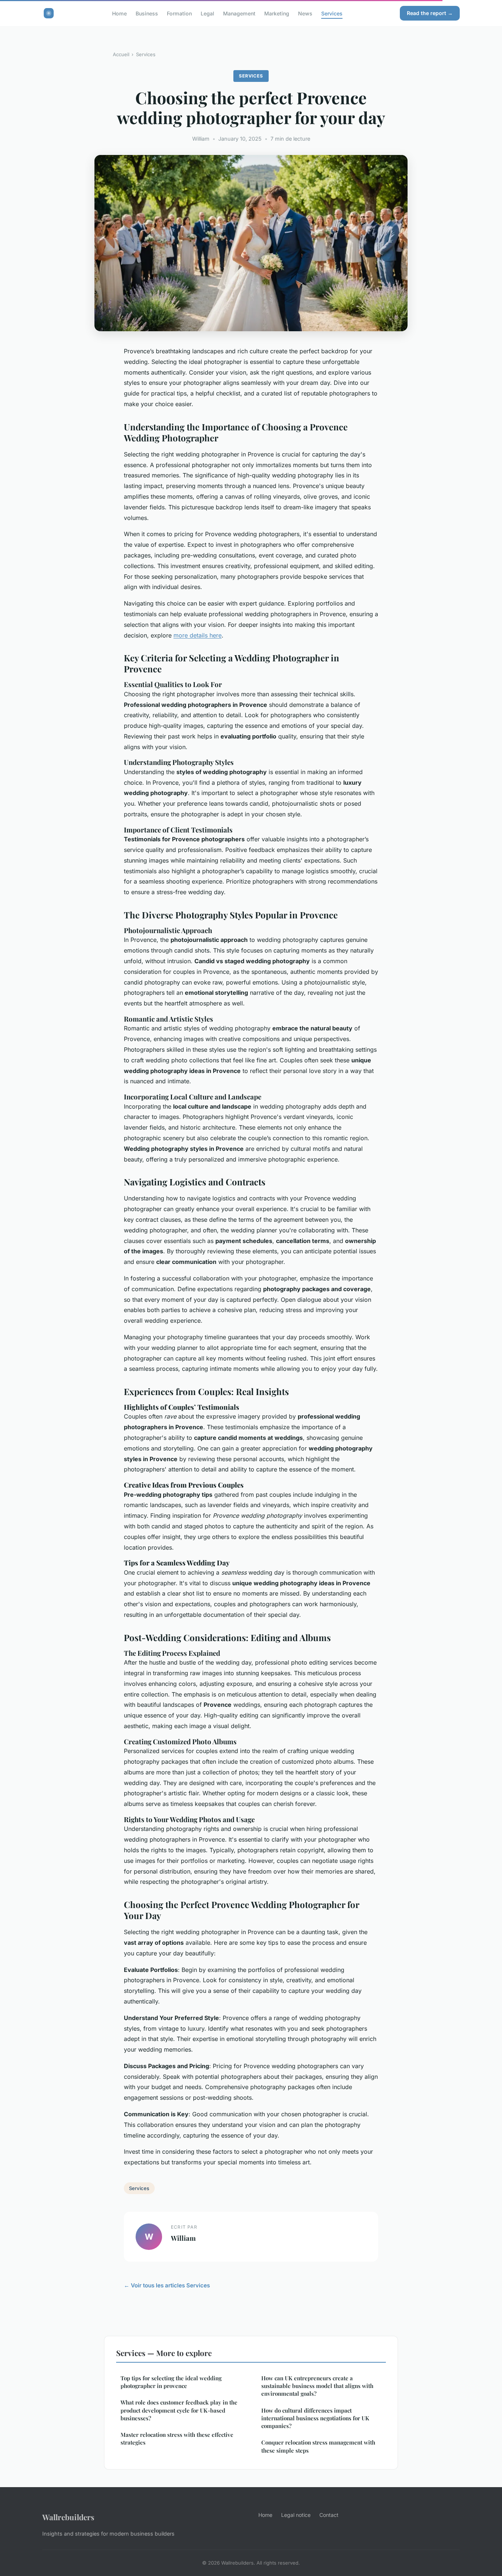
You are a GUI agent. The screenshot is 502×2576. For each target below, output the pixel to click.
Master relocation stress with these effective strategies (177, 2438)
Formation (179, 13)
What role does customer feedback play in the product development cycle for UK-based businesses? (179, 2410)
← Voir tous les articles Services (167, 2285)
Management (239, 13)
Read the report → (430, 13)
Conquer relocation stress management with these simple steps (318, 2446)
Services (332, 13)
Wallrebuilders (68, 2517)
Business (147, 13)
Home (119, 13)
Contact (329, 2515)
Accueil (121, 54)
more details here (198, 635)
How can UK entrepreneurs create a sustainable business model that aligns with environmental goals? (317, 2386)
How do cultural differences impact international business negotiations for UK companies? (315, 2418)
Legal (207, 13)
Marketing (277, 13)
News (305, 13)
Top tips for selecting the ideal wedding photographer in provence (171, 2382)
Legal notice (296, 2515)
